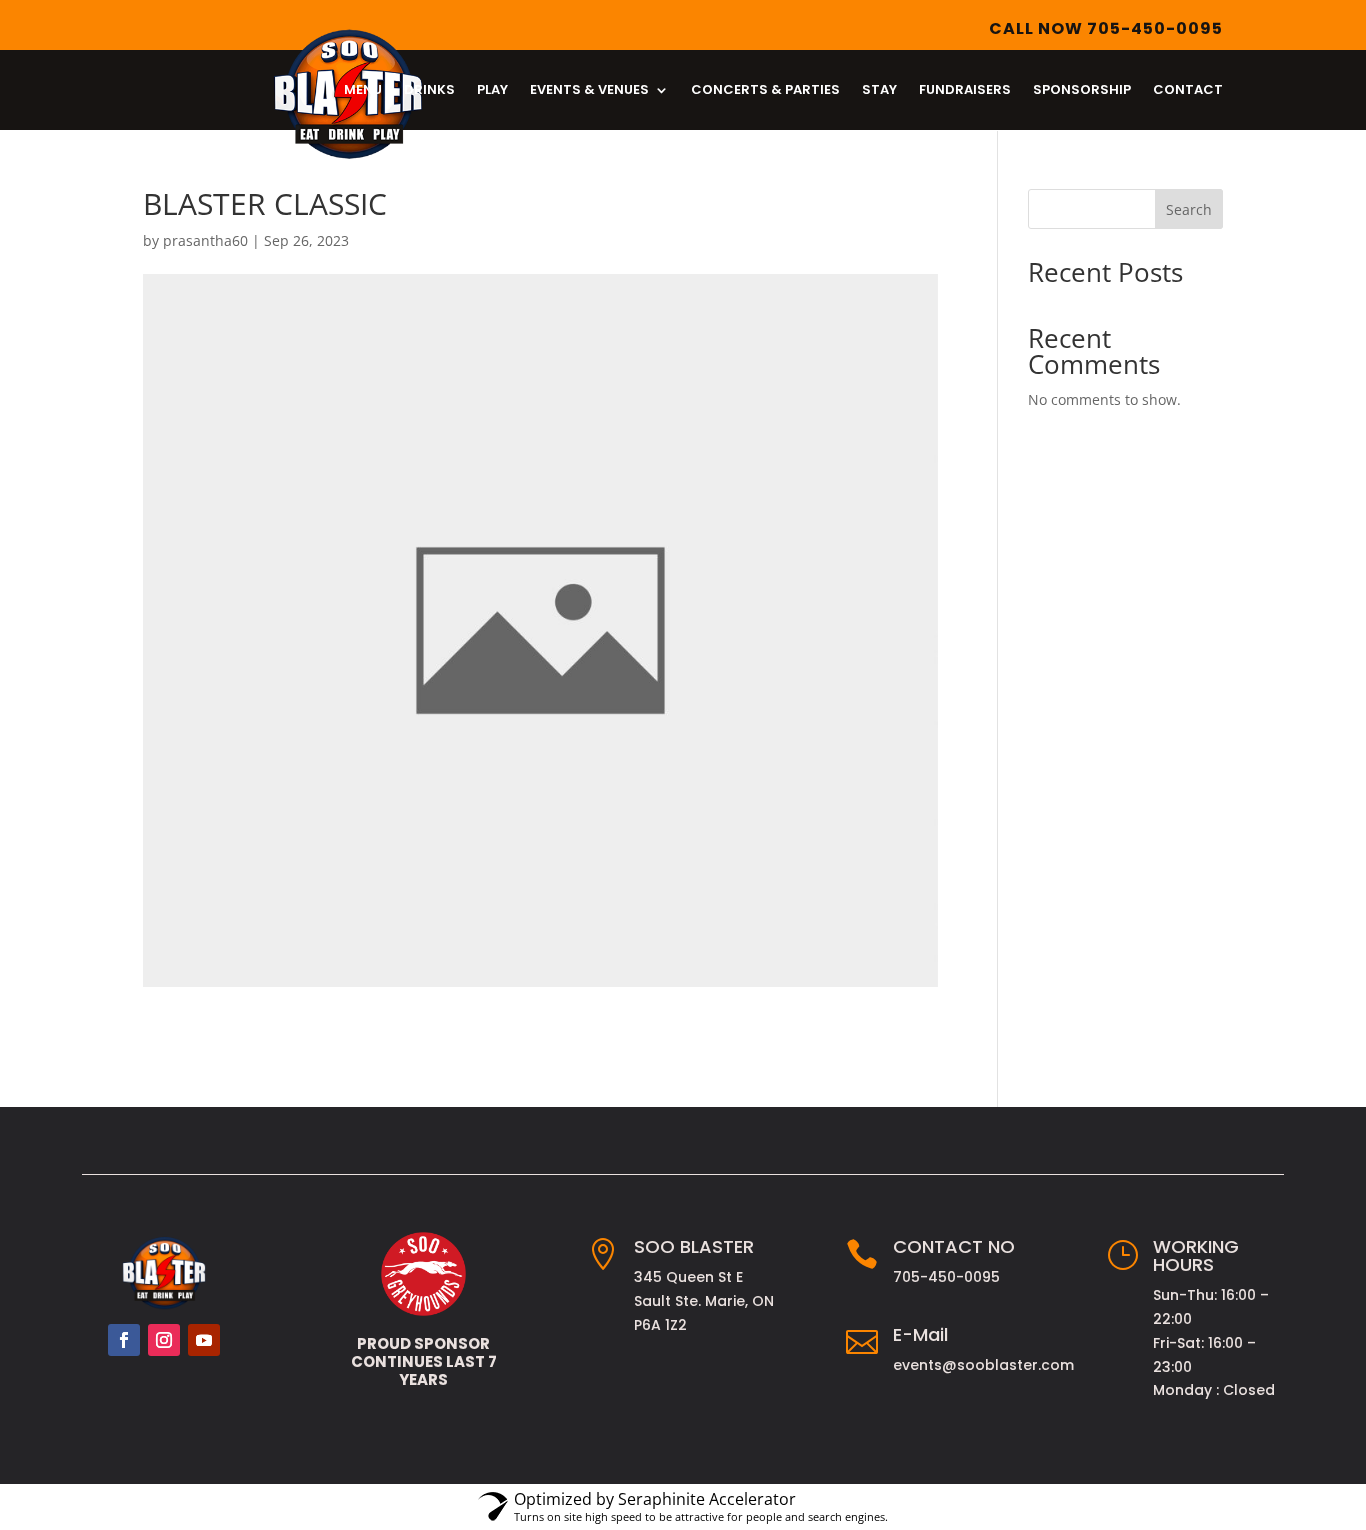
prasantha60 (205, 240)
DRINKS (429, 91)
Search (1189, 209)
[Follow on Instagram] (164, 1340)
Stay (879, 91)
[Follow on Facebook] (124, 1340)
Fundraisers (965, 91)
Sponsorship (1082, 91)
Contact (1188, 91)
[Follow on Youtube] (204, 1340)
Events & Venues (589, 91)
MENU (363, 91)
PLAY (492, 91)
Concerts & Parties (765, 91)
